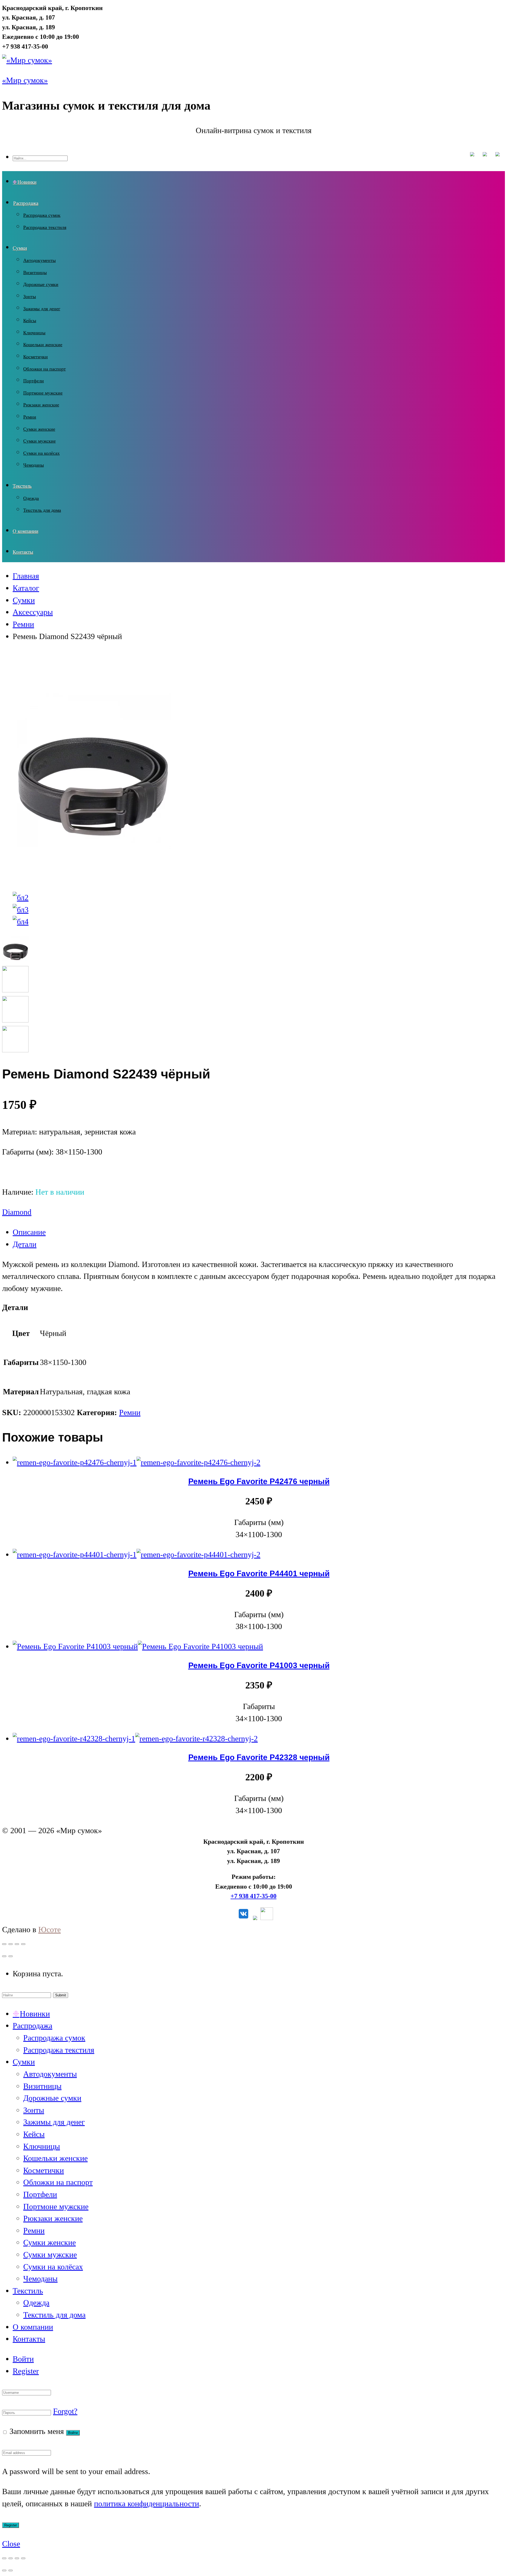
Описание (29, 1232)
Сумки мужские (39, 441)
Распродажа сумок (42, 215)
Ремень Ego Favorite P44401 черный (259, 1573)
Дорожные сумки (41, 284)
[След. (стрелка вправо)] (11, 2570)
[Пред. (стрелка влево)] (4, 2570)
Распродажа (26, 203)
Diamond (17, 1212)
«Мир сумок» (25, 80)
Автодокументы (39, 260)
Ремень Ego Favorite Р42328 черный (259, 1757)
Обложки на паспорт (44, 369)
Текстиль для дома (42, 510)
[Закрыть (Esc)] (4, 2558)
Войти (23, 2359)
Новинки (27, 182)
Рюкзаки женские (41, 405)
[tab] (259, 1232)
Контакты (23, 552)
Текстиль (22, 486)
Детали (25, 1244)
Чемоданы (34, 465)
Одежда (31, 498)
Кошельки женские (43, 345)
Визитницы (35, 273)
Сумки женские (39, 429)
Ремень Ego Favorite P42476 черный (259, 1481)
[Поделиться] (11, 2558)
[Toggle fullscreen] (17, 1944)
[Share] (11, 1944)
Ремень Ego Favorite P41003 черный (259, 1665)
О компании (25, 531)
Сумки (20, 248)
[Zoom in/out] (23, 1944)
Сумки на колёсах (41, 453)
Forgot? (65, 2411)
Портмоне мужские (43, 393)
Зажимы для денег (42, 309)
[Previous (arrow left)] (4, 1956)
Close (11, 2544)
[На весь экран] (17, 2558)
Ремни (30, 417)
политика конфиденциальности (147, 2504)
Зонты (30, 297)
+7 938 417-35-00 (253, 1896)
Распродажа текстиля (45, 227)
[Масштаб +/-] (23, 2558)
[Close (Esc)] (4, 1944)
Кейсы (30, 321)
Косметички (36, 357)
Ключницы (34, 333)
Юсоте (50, 1930)
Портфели (34, 381)
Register (26, 2371)
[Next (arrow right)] (11, 1956)
